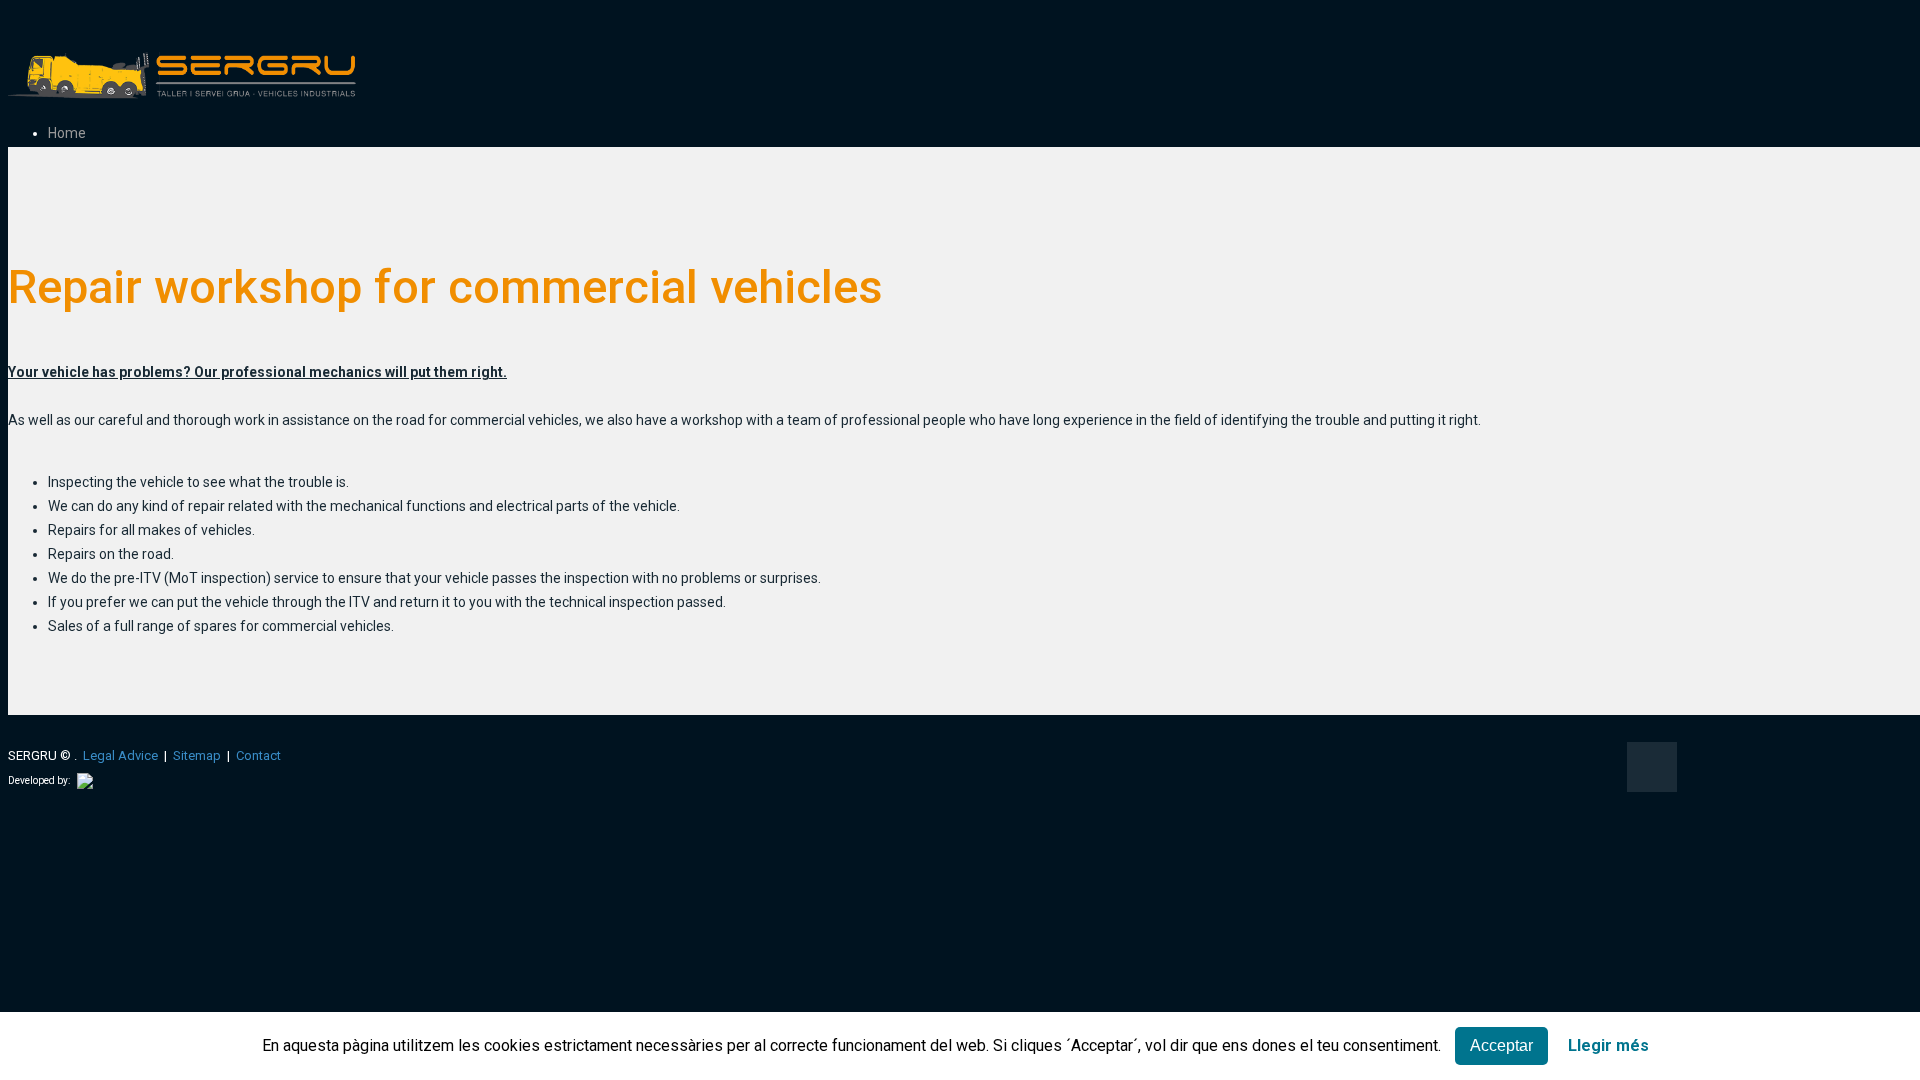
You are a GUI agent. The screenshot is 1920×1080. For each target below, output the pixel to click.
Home (67, 133)
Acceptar (1501, 1045)
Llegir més (1608, 1045)
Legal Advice (120, 755)
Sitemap (197, 755)
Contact (258, 755)
